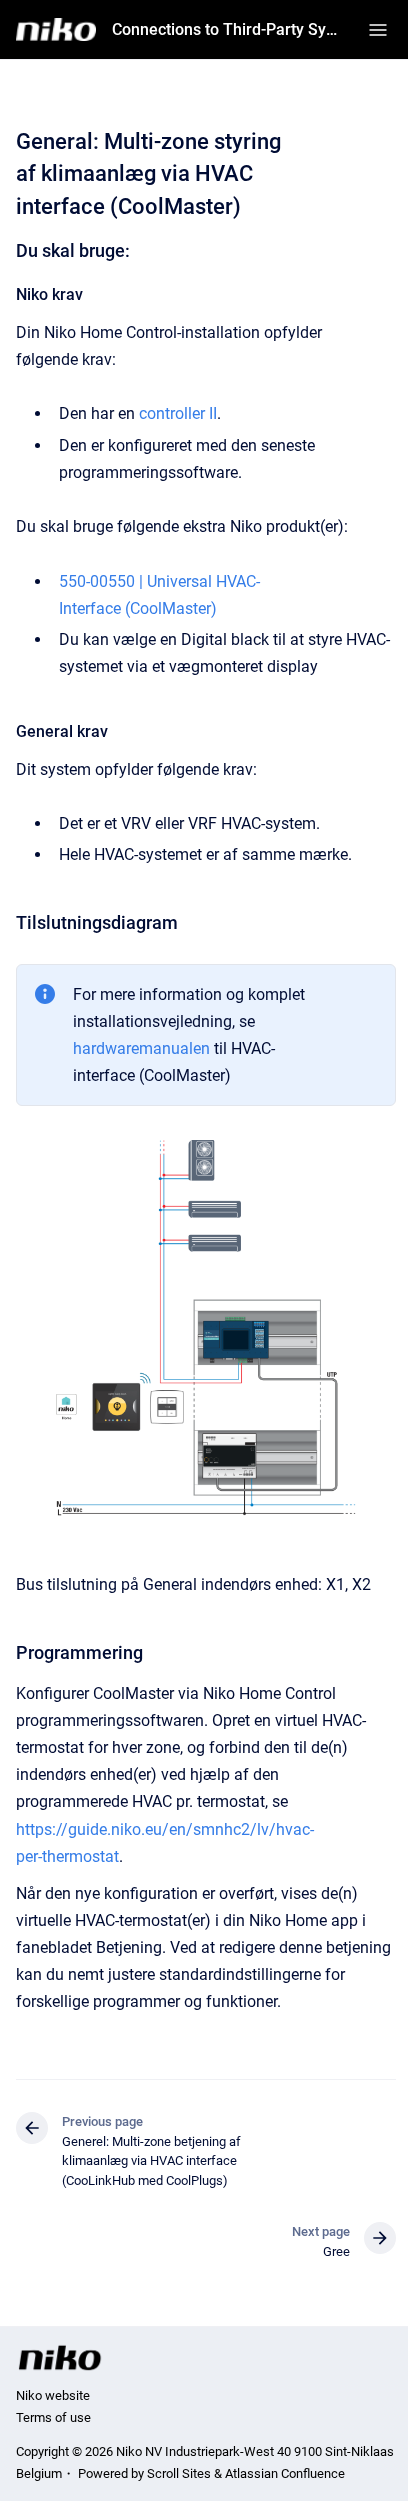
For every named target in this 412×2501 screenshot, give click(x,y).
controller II (178, 413)
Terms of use (53, 2417)
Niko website (53, 2395)
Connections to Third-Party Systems (228, 29)
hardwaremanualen (141, 1048)
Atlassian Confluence (285, 2473)
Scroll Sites (179, 2473)
